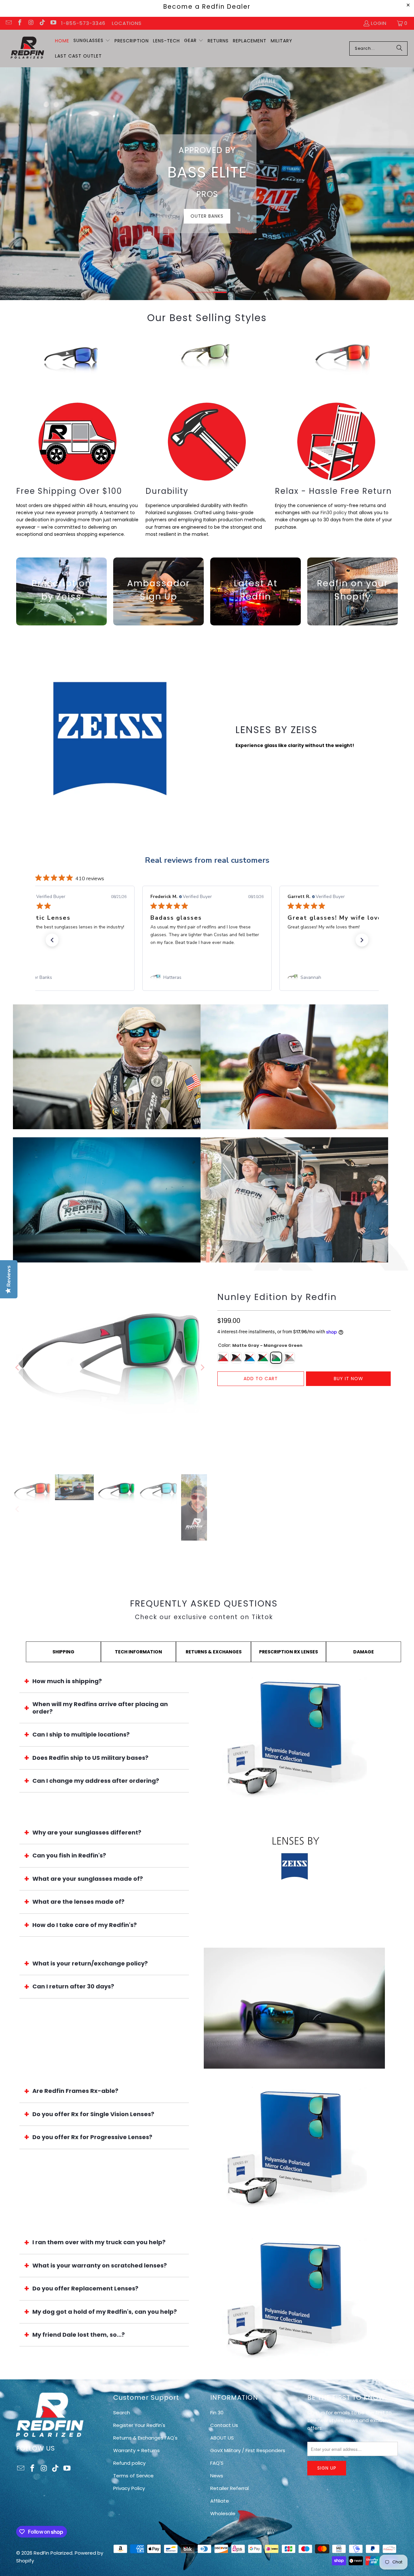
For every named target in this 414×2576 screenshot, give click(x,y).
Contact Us (224, 2425)
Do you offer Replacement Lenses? (85, 2288)
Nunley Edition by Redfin (277, 1297)
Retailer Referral (229, 2488)
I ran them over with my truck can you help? (99, 2242)
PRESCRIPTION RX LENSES (289, 1652)
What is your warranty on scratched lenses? (100, 2265)
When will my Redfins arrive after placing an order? (100, 1708)
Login (379, 23)
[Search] (399, 49)
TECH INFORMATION (138, 1652)
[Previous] (13, 361)
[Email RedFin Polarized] (8, 23)
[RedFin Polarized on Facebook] (20, 23)
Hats (107, 1200)
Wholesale (223, 2513)
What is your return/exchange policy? (90, 1963)
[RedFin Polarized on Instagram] (31, 23)
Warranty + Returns (136, 2450)
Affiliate (220, 2501)
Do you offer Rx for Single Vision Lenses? (93, 2114)
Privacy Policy (129, 2488)
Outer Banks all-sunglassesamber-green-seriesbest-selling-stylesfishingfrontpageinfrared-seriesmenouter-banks (207, 361)
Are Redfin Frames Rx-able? (75, 2091)
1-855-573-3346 (83, 23)
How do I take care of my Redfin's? (85, 1925)
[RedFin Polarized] (27, 48)
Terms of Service (133, 2476)
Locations (127, 23)
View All (107, 1086)
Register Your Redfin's (139, 2425)
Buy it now (349, 1379)
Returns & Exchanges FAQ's (145, 2438)
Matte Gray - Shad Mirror (289, 1358)
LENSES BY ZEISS (277, 730)
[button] (92, 41)
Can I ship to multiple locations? (81, 1734)
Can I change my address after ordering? (96, 1781)
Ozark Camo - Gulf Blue (250, 1358)
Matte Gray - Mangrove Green (276, 1358)
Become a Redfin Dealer (207, 7)
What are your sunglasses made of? (88, 1879)
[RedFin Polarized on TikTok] (42, 23)
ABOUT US (222, 2438)
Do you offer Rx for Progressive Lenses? (92, 2137)
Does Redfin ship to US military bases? (90, 1758)
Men (107, 1067)
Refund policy (129, 2463)
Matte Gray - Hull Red (223, 1358)
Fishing (186, 211)
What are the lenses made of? (78, 1902)
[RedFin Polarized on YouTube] (53, 23)
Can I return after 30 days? (73, 1986)
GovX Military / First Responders (248, 2450)
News (217, 2476)
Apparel (294, 1200)
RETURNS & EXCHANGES (214, 1652)
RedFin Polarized (53, 2553)
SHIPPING (63, 1652)
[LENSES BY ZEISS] (110, 739)
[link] (70, 978)
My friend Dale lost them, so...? (79, 2335)
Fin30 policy (334, 513)
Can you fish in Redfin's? (69, 1855)
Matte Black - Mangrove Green (263, 1358)
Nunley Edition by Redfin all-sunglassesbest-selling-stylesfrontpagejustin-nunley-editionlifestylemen (343, 361)
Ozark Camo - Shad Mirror (236, 1358)
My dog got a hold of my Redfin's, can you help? (105, 2312)
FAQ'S (217, 2463)
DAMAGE (364, 1652)
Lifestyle (228, 211)
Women (294, 1067)
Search (122, 2413)
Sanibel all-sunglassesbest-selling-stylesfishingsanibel (71, 361)
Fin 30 (217, 2413)
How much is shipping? (67, 1681)
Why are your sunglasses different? (87, 1832)
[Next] (401, 361)
